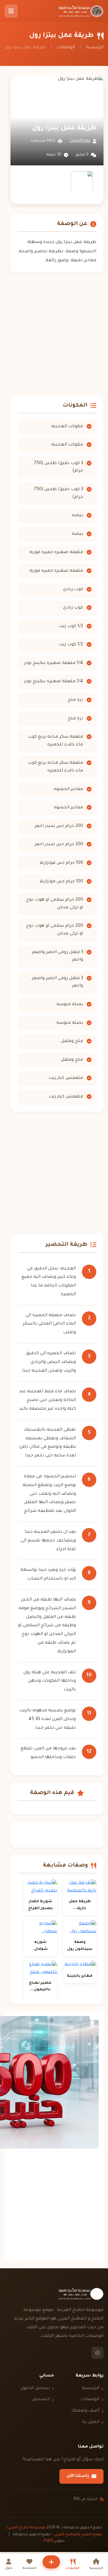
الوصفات (66, 48)
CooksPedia (80, 141)
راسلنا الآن (78, 2476)
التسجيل (41, 2400)
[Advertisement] (54, 334)
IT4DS (49, 2541)
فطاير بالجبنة (80, 1976)
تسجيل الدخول (35, 2388)
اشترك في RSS (86, 2499)
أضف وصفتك (85, 2411)
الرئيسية (95, 48)
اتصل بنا (91, 2422)
